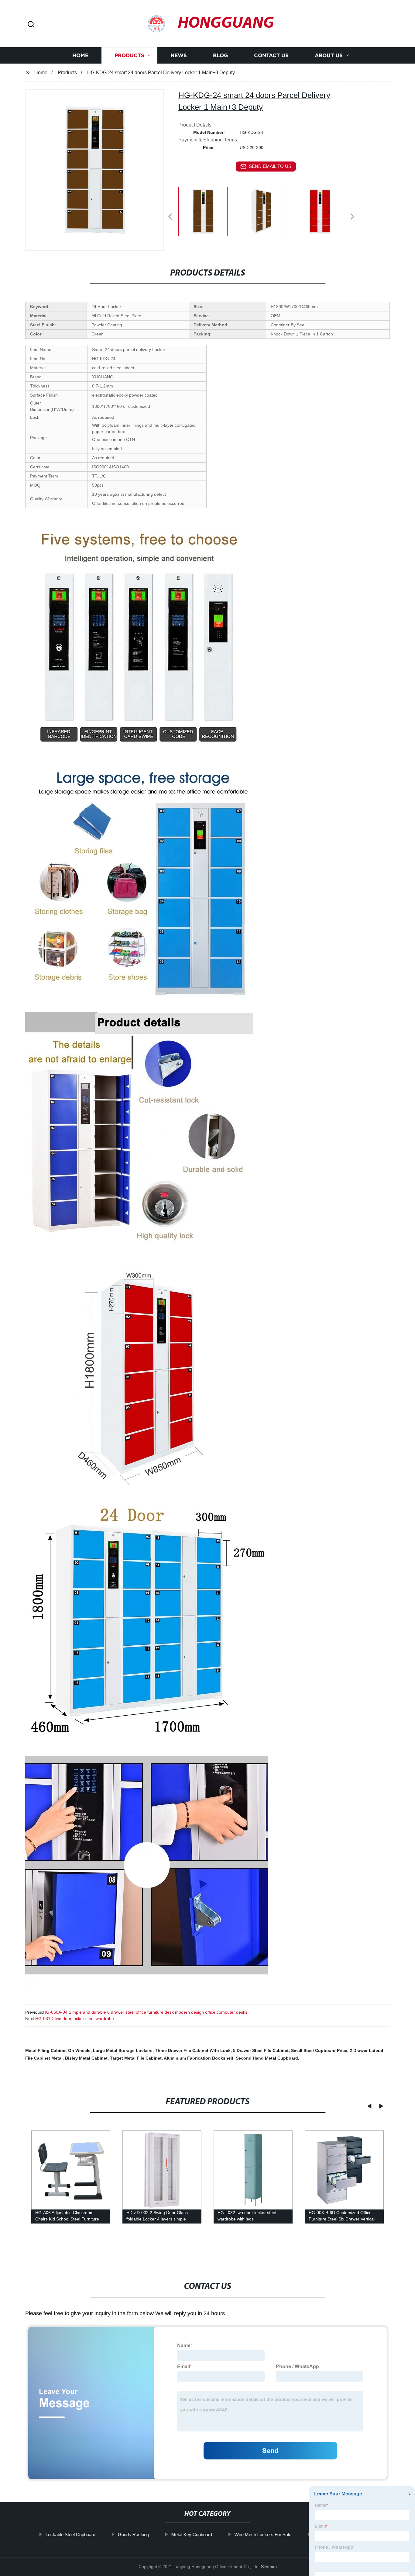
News (179, 56)
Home (80, 56)
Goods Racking (133, 2534)
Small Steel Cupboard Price (319, 2050)
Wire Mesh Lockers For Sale (263, 2534)
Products (129, 56)
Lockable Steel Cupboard (70, 2534)
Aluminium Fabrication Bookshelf (199, 2058)
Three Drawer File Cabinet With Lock (193, 2050)
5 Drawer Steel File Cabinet (261, 2050)
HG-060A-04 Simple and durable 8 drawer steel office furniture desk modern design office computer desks (145, 2012)
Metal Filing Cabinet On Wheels (58, 2050)
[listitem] (207, 214)
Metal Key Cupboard (191, 2534)
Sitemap (269, 2567)
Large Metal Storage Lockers (123, 2050)
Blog (220, 56)
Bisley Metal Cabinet (86, 2058)
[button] (31, 25)
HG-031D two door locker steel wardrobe (75, 2019)
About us (329, 56)
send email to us (270, 166)
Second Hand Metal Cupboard (267, 2058)
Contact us (271, 56)
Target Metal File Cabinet (136, 2058)
